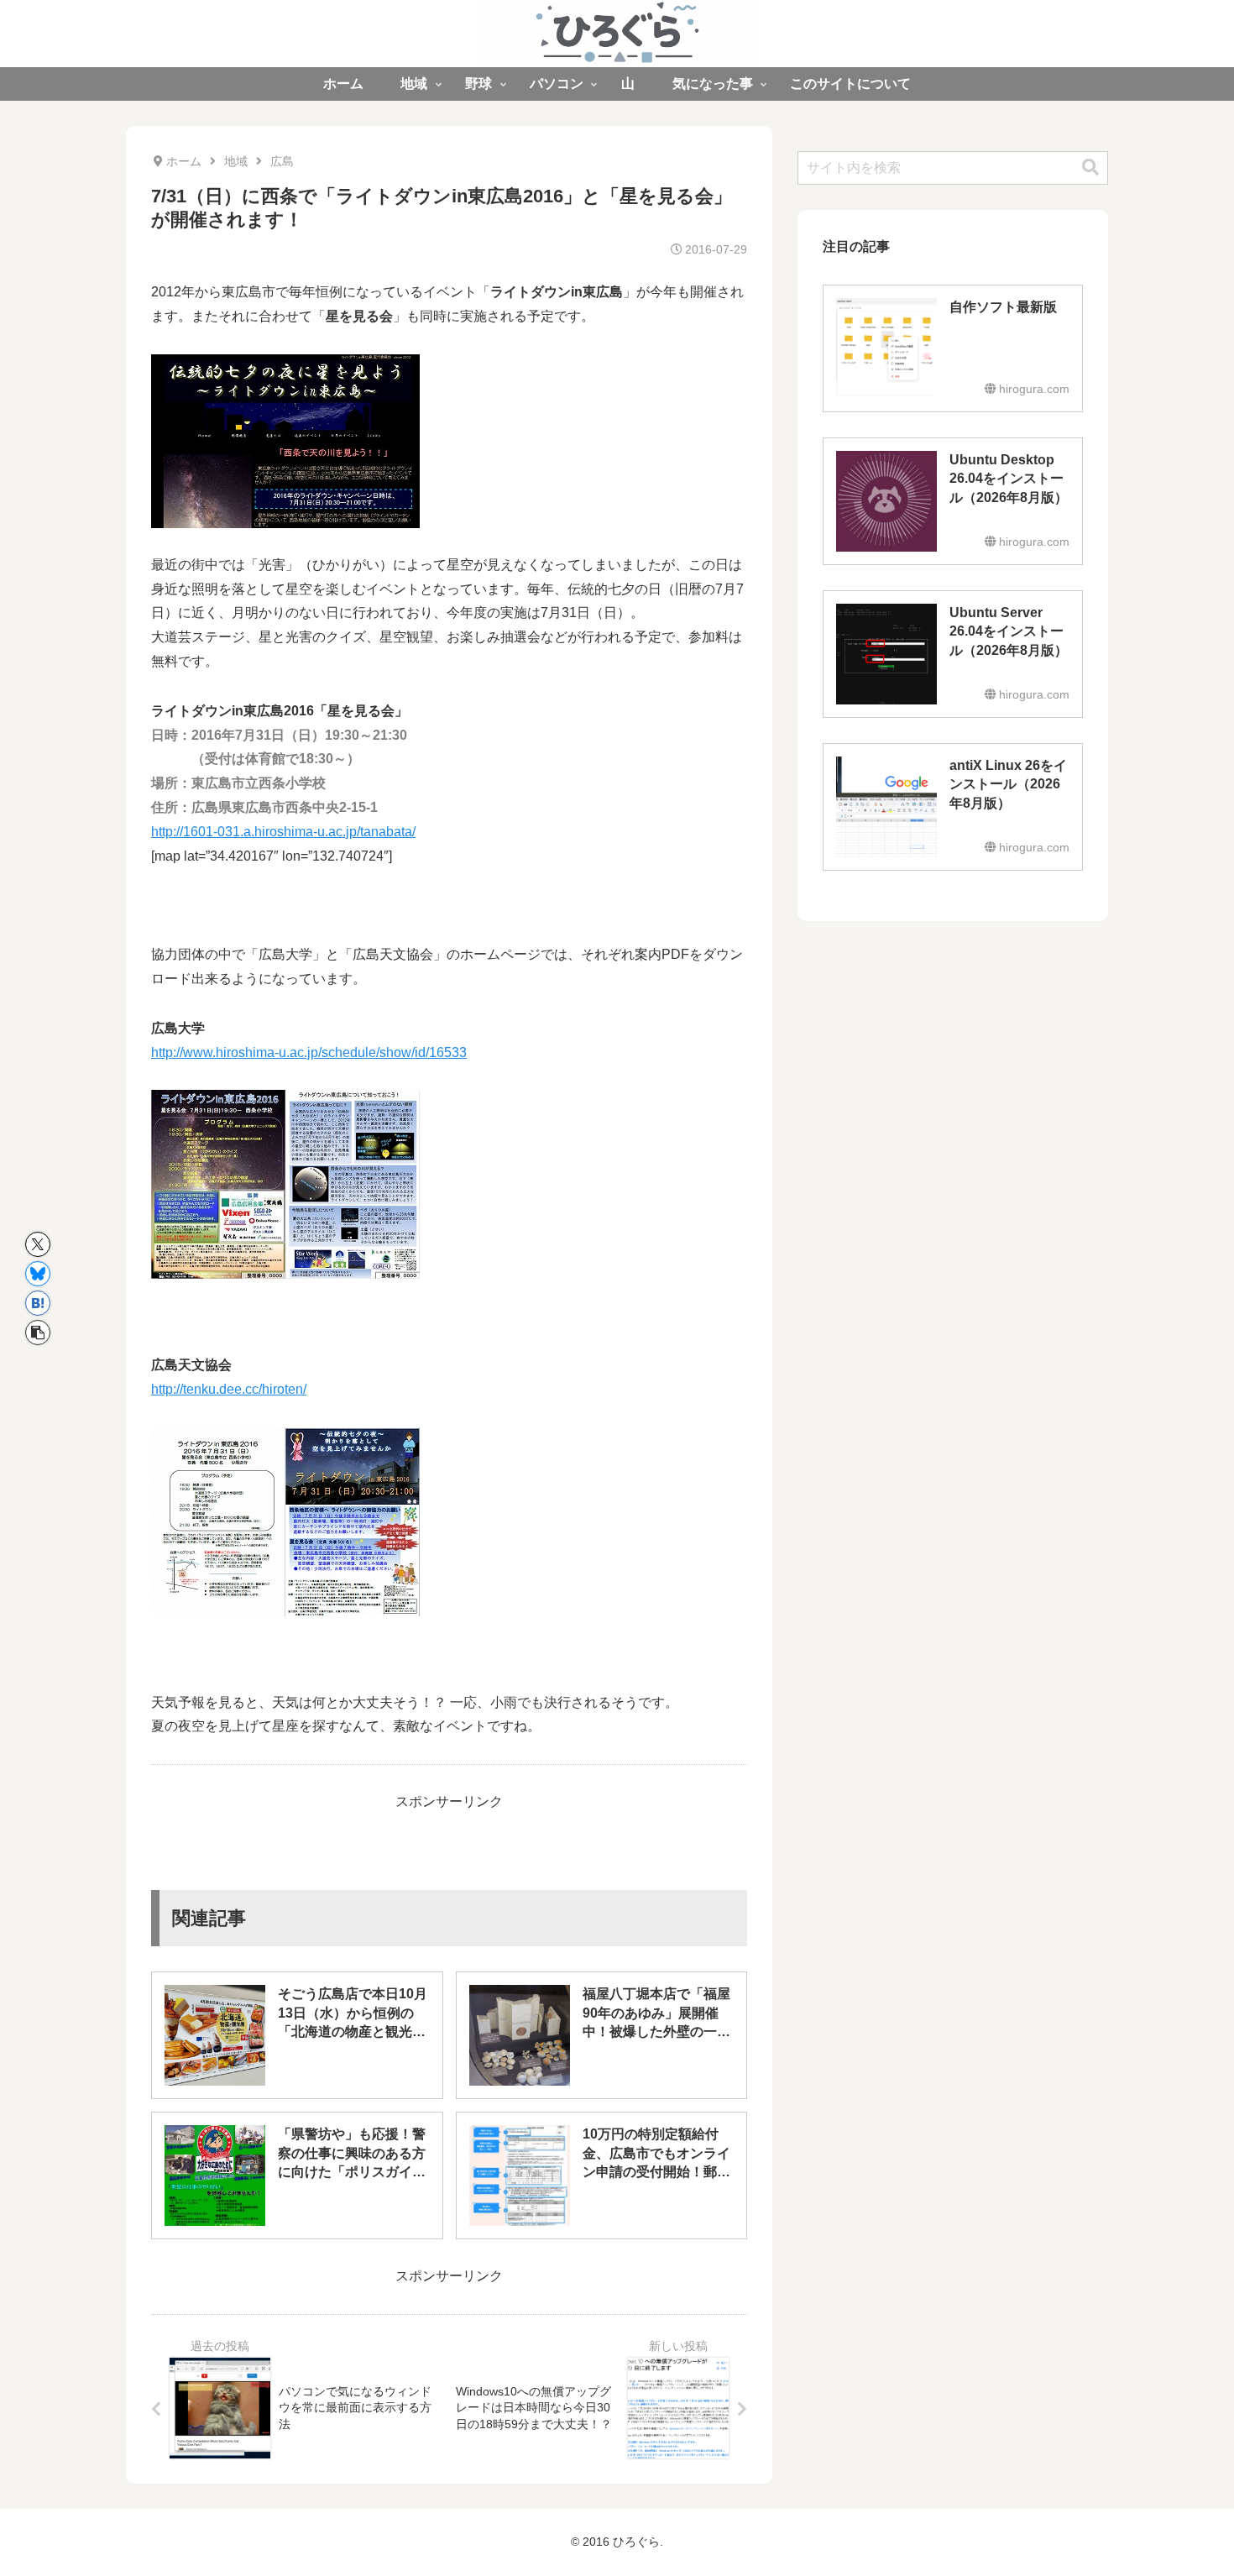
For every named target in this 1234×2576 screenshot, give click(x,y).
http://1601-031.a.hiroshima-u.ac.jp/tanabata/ (283, 832)
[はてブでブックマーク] (38, 1303)
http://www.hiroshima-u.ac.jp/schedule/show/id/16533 (309, 1052)
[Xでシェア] (38, 1244)
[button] (38, 1333)
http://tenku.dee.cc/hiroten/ (229, 1389)
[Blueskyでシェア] (38, 1274)
